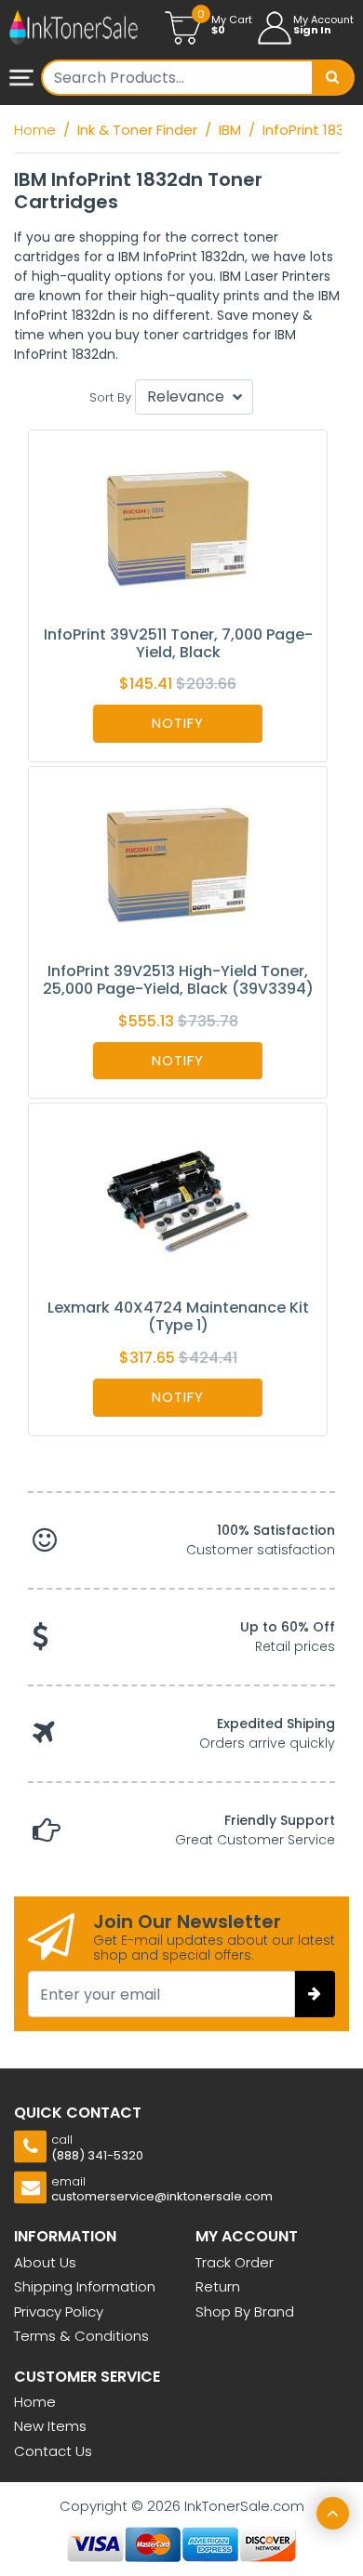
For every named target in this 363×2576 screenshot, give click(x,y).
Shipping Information (85, 2286)
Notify (178, 723)
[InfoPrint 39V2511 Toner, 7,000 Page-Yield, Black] (178, 527)
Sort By (110, 397)
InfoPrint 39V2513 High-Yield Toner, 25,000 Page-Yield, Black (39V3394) (178, 980)
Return (218, 2286)
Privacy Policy (59, 2312)
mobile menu (23, 79)
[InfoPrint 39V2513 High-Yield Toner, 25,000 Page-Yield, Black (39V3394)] (178, 863)
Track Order (235, 2262)
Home (35, 2402)
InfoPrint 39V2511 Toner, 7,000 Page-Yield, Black (178, 643)
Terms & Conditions (81, 2336)
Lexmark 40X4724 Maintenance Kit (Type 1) (178, 1316)
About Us (45, 2262)
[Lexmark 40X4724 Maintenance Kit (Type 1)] (178, 1200)
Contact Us (53, 2451)
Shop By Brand (245, 2312)
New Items (50, 2426)
